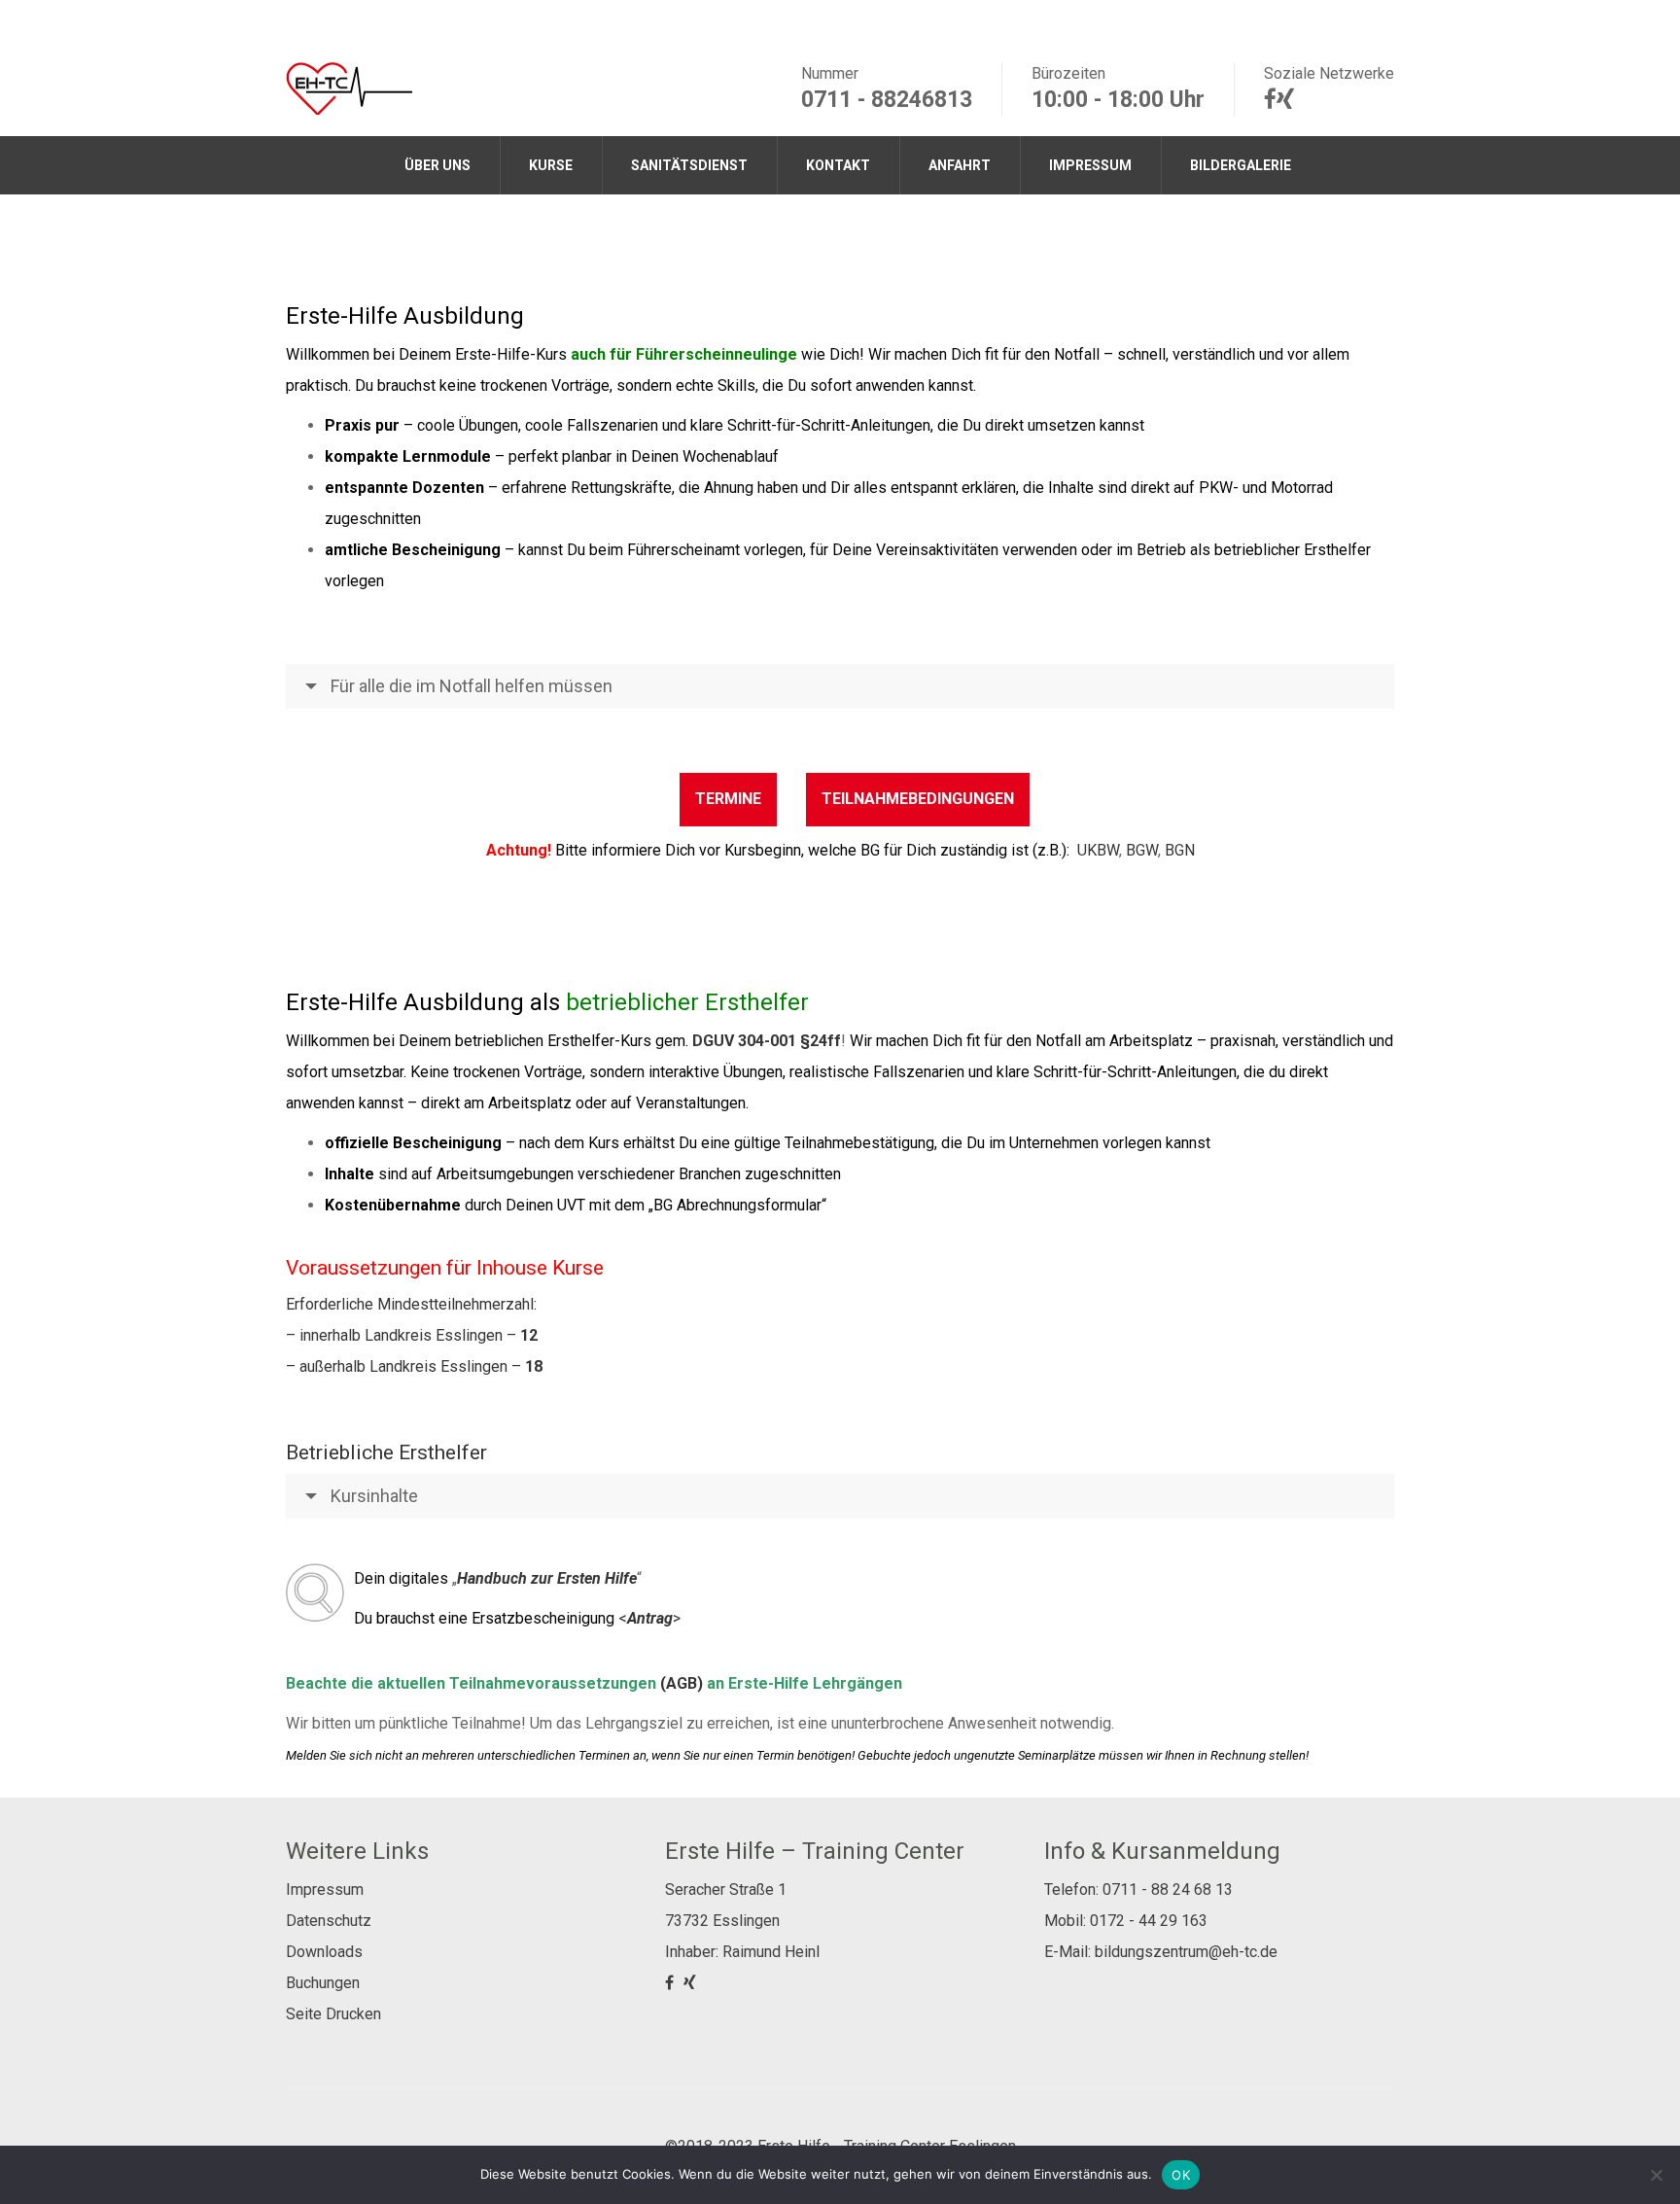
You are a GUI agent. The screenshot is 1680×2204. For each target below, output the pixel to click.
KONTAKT (838, 165)
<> (649, 1618)
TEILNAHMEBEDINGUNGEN (918, 799)
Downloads (324, 1952)
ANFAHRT (960, 165)
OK (1181, 2175)
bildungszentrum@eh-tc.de (1186, 1952)
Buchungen (323, 1983)
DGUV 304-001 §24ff (767, 1041)
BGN (1180, 850)
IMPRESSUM (1090, 165)
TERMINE (728, 799)
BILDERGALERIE (1241, 165)
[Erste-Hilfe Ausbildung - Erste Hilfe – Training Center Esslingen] (349, 87)
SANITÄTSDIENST (689, 165)
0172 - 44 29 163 (1149, 1921)
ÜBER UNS (437, 165)
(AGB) (682, 1683)
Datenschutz (329, 1921)
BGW (1142, 850)
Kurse (551, 165)
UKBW (1098, 850)
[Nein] (1656, 2175)
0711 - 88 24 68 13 (1168, 1889)
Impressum (325, 1889)
